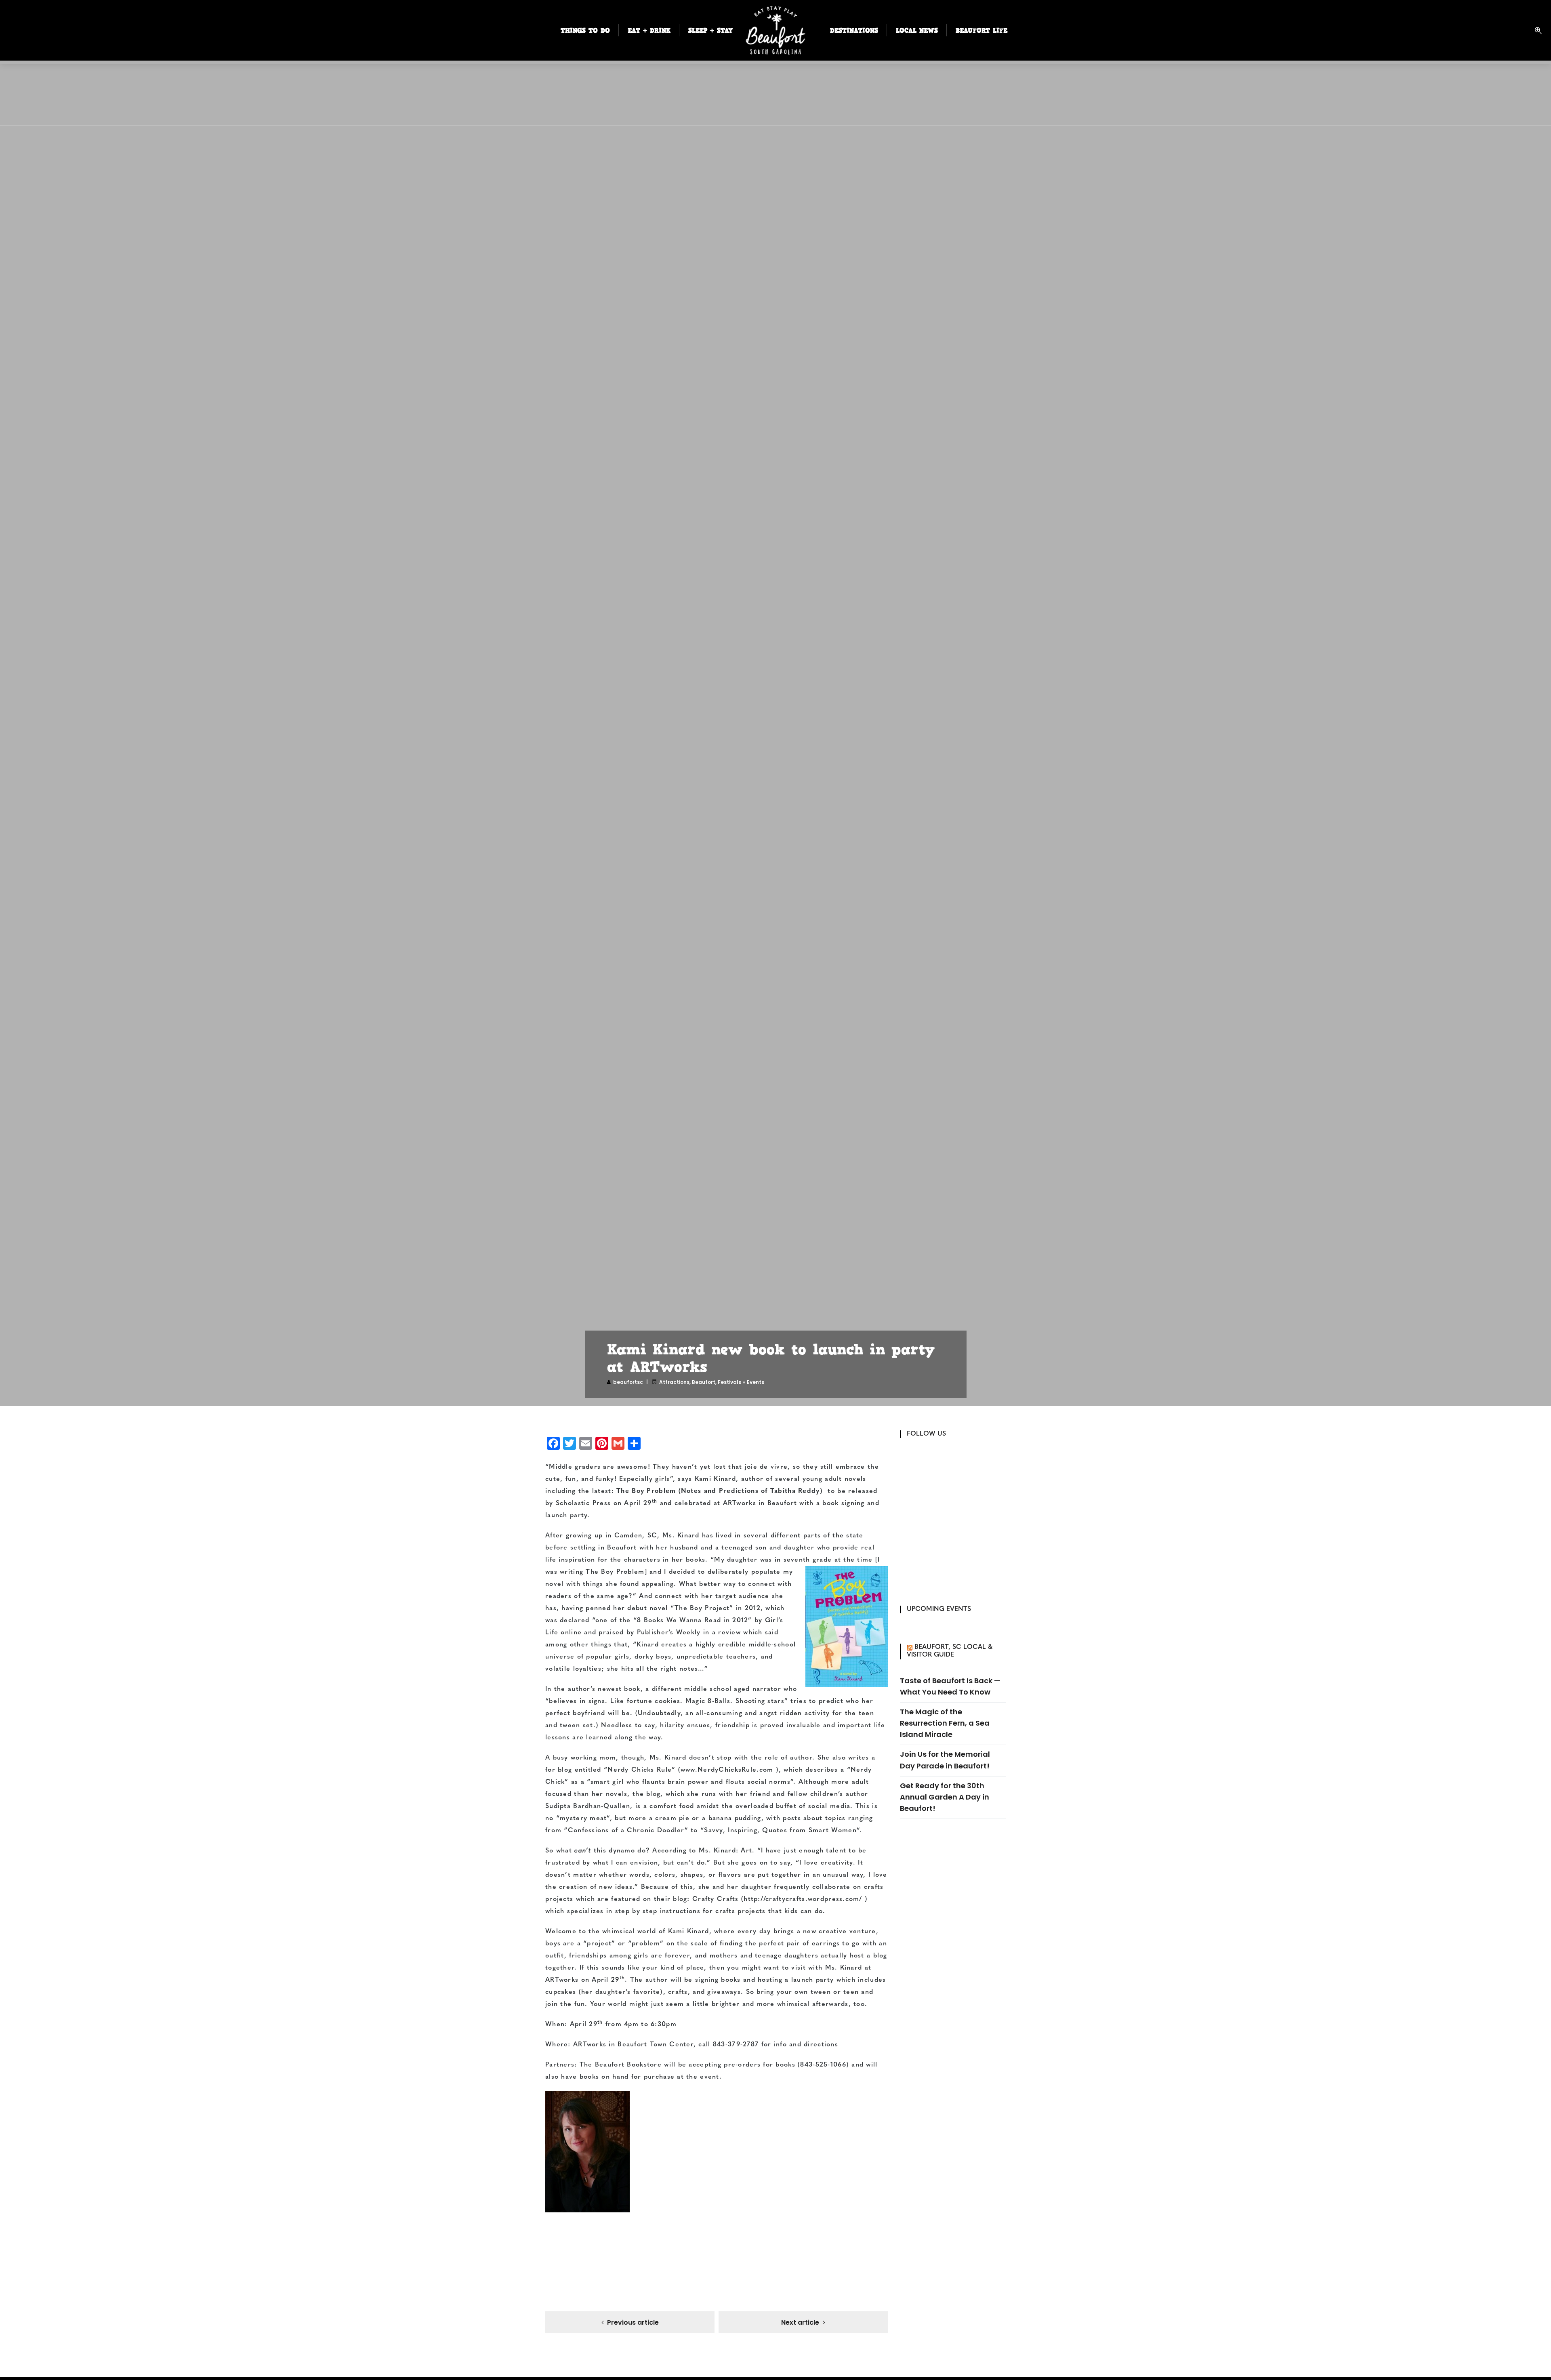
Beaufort (704, 1382)
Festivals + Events (741, 1382)
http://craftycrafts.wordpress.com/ (803, 1899)
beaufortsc (628, 1382)
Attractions (674, 1382)
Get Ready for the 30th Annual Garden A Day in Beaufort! (945, 1797)
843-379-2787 (736, 2045)
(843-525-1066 (822, 2065)
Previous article (633, 2322)
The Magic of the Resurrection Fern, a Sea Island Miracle (945, 1723)
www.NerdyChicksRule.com (727, 1770)
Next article (800, 2322)
